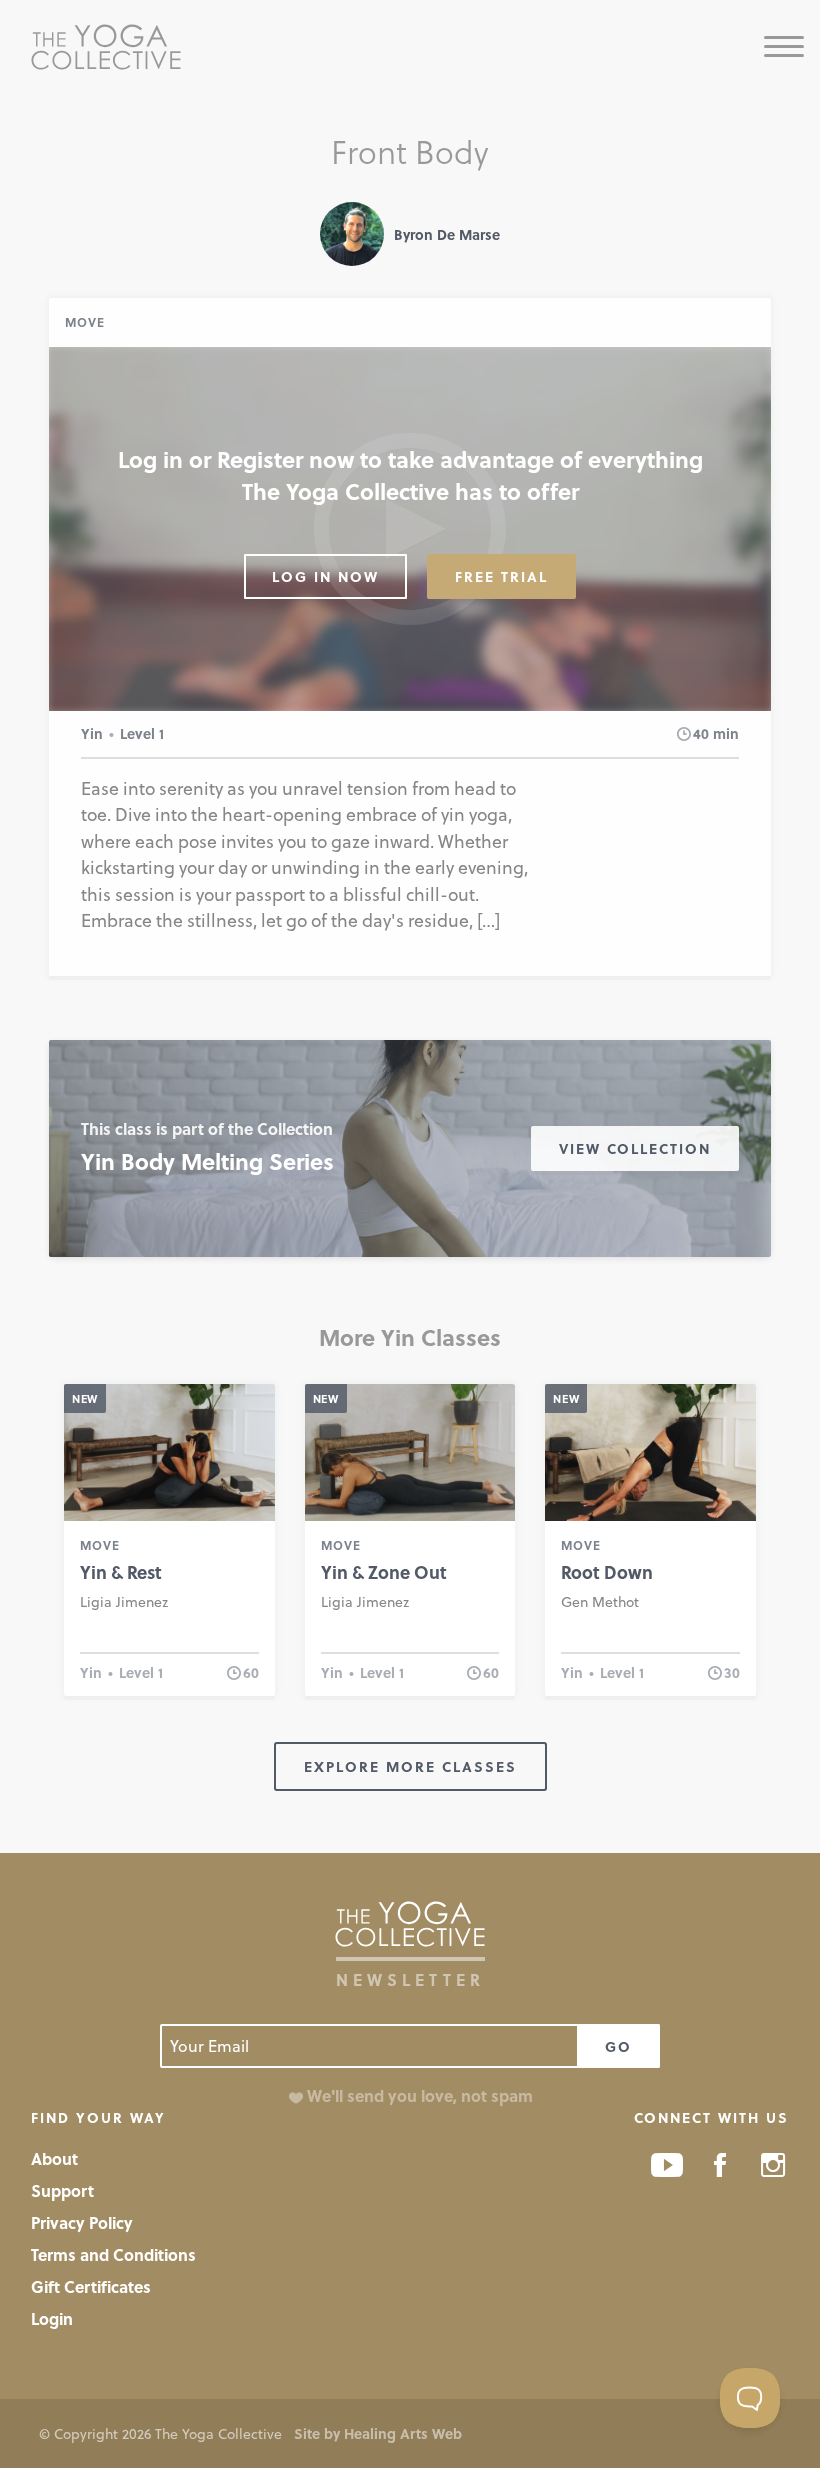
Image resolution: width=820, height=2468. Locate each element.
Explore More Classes (410, 1766)
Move (85, 322)
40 (701, 733)
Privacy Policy (82, 2222)
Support (62, 2190)
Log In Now (325, 576)
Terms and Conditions (113, 2254)
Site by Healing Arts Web (378, 2433)
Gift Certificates (91, 2286)
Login (52, 2318)
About (54, 2158)
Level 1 (142, 733)
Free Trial (501, 576)
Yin (92, 733)
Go (618, 2046)
